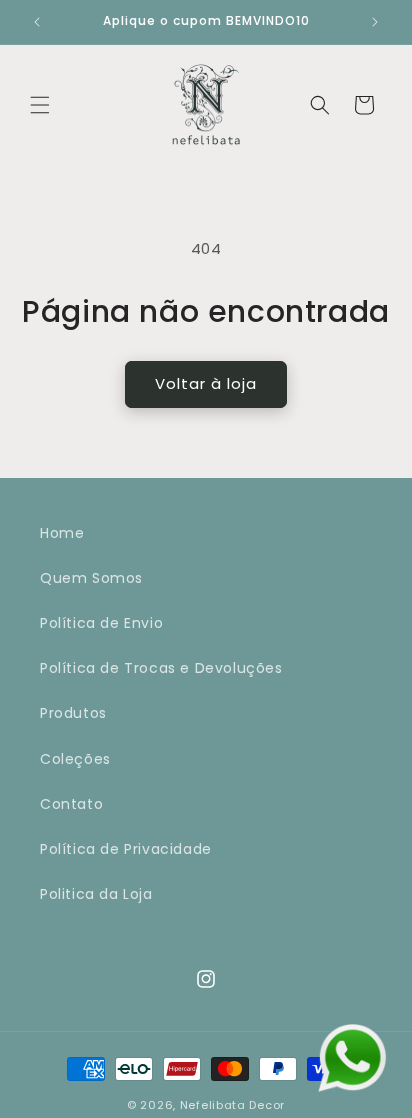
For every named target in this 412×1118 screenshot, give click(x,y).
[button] (40, 105)
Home (62, 533)
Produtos (73, 713)
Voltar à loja (206, 383)
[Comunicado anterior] (37, 22)
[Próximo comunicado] (375, 22)
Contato (71, 804)
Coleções (75, 759)
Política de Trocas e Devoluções (161, 668)
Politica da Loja (96, 894)
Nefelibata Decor (232, 1105)
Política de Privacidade (126, 849)
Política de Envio (101, 623)
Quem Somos (91, 578)
